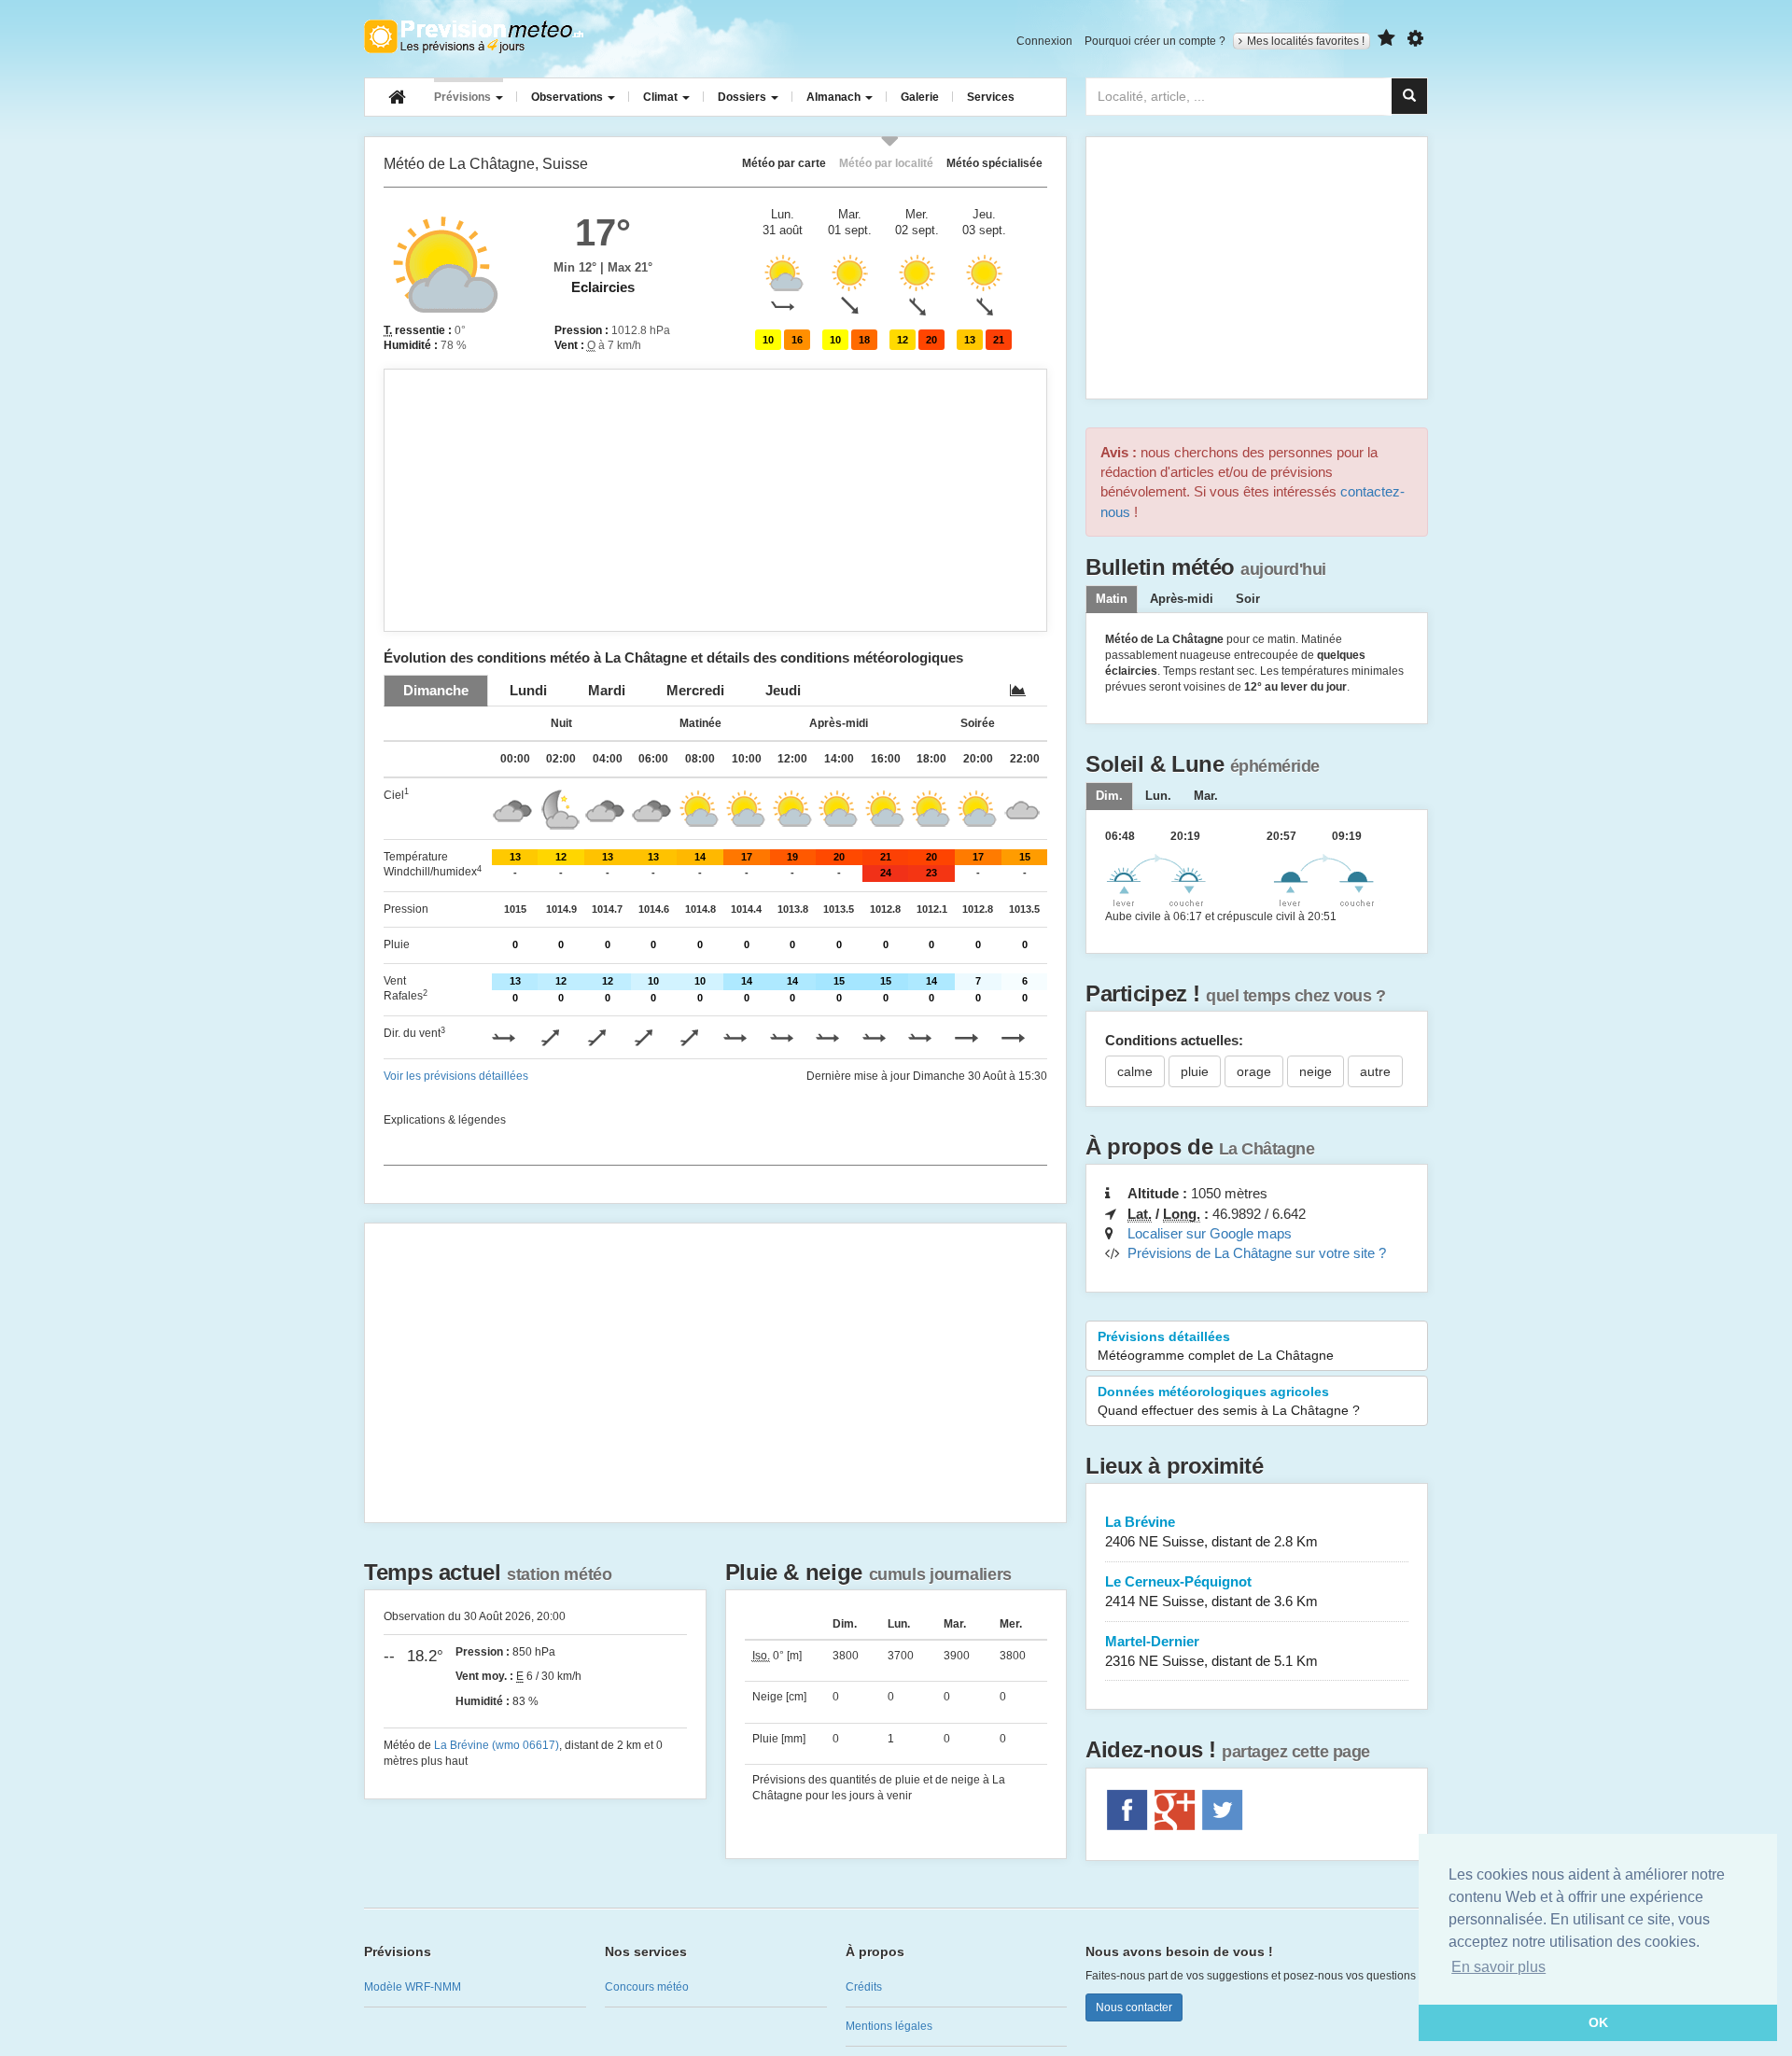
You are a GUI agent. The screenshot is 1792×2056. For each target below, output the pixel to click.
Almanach (835, 97)
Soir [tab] (1248, 599)
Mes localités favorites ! (1306, 41)
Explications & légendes (445, 1120)
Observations (568, 97)
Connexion (1044, 41)
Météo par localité (886, 163)
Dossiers (743, 97)
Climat (662, 97)
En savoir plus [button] (1498, 1967)
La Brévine (1211, 1532)
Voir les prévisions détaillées (456, 1076)
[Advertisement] (715, 500)
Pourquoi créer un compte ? (1155, 41)
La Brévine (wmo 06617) (497, 1745)
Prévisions (464, 97)
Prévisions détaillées (1216, 1346)
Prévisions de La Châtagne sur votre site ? (1257, 1253)
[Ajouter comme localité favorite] (1386, 39)
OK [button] (1598, 2022)
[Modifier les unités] (1415, 39)
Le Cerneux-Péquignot (1211, 1591)
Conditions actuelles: (1174, 1040)
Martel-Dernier (1211, 1651)
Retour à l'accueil (474, 36)
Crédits (864, 1987)
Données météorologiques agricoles (1229, 1401)
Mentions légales (889, 2026)
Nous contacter (1134, 2007)
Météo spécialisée (994, 163)
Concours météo (647, 1987)
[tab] (436, 690)
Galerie (920, 97)
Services (991, 97)
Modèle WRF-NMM (413, 1987)
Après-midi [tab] (1182, 599)
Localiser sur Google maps (1210, 1233)
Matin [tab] (1112, 599)
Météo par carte (784, 163)
